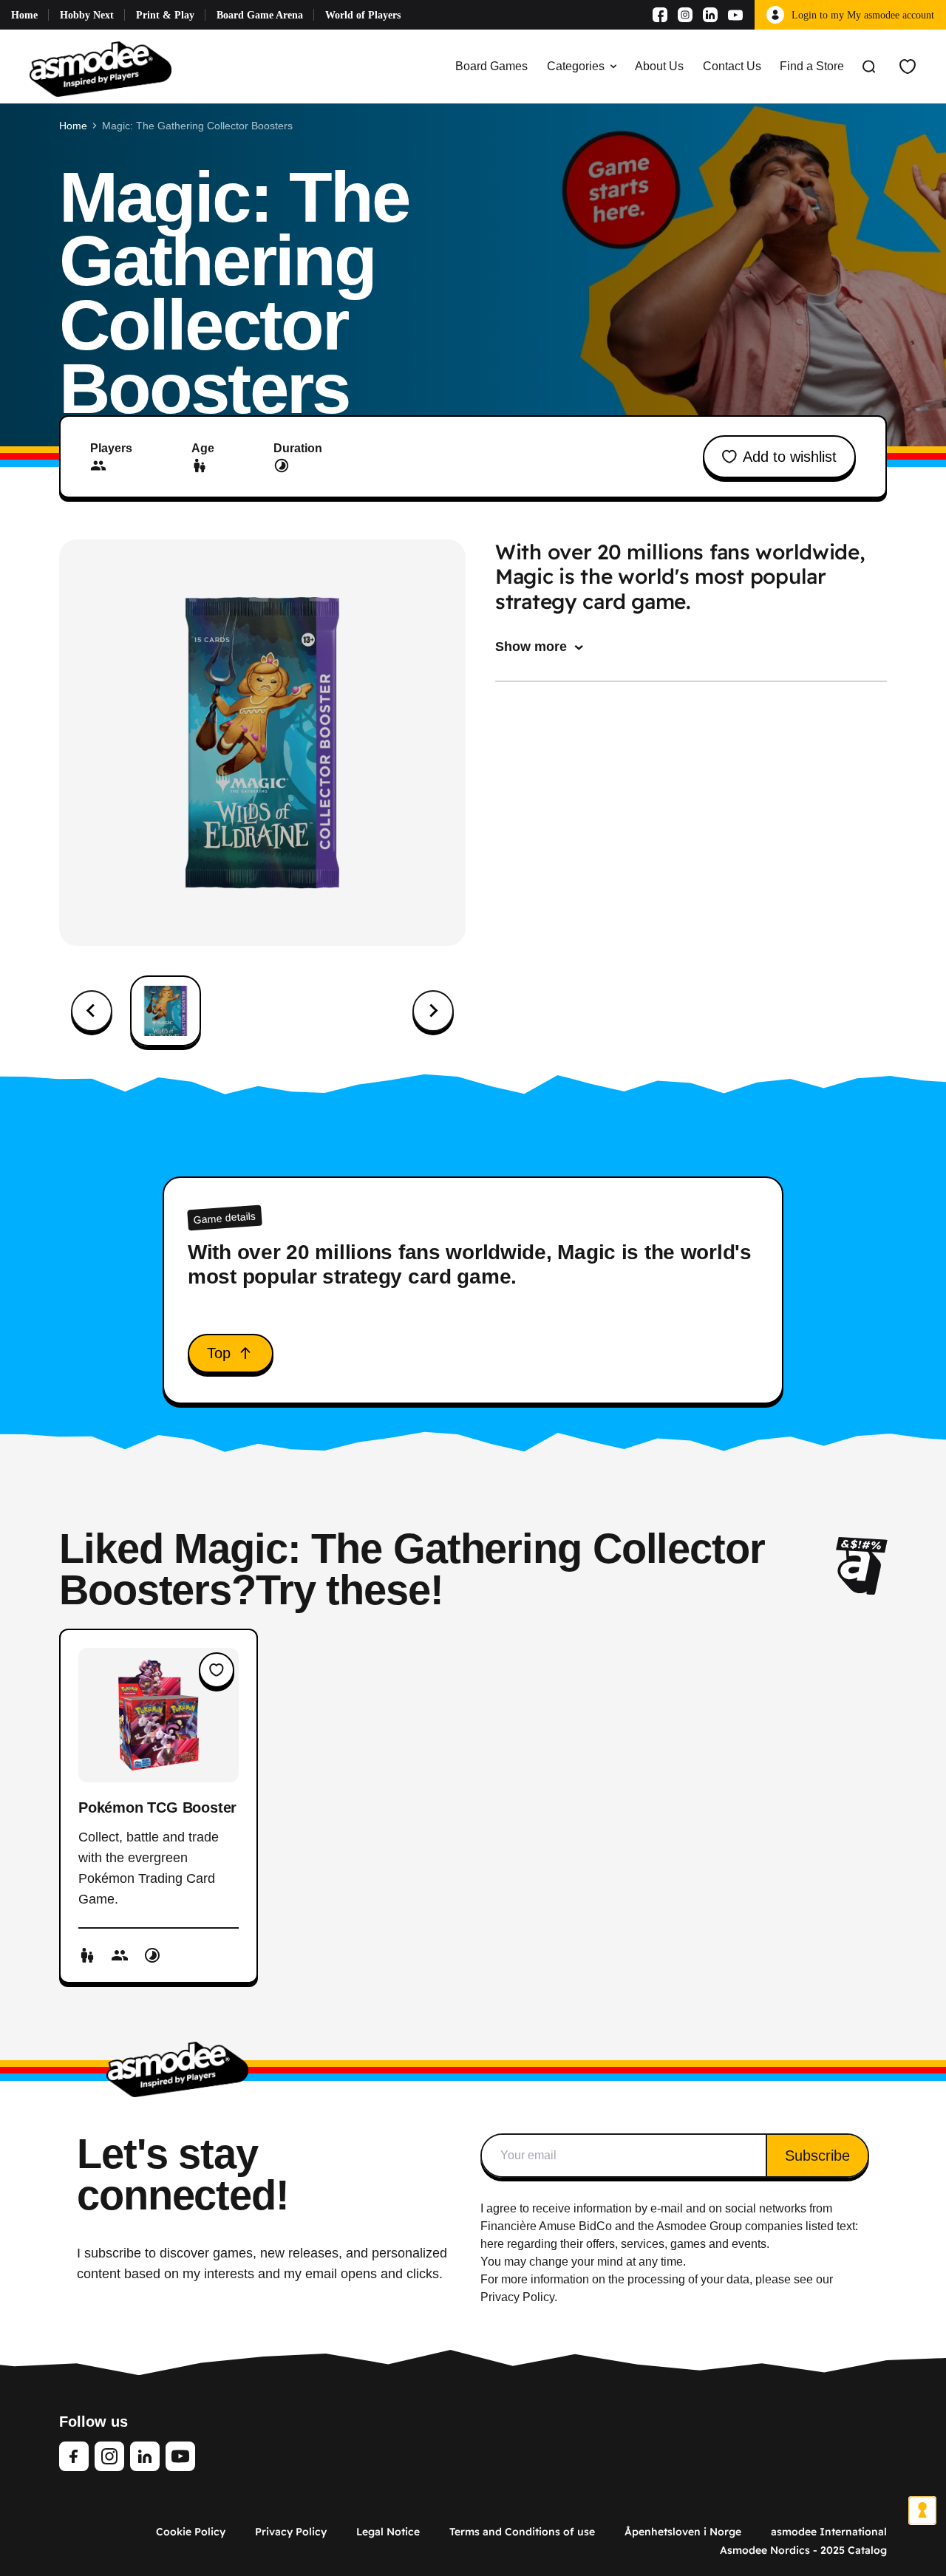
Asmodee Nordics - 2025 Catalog (803, 2550)
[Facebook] (660, 15)
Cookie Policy (191, 2532)
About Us (659, 66)
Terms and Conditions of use (522, 2532)
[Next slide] (433, 1011)
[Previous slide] (92, 1011)
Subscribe (817, 2156)
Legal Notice (388, 2532)
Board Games (491, 66)
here (492, 2244)
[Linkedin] (710, 15)
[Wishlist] (908, 67)
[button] (166, 1011)
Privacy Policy (291, 2532)
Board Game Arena (260, 15)
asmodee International (829, 2532)
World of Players (363, 15)
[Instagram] (685, 15)
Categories (576, 66)
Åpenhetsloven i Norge (683, 2532)
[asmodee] (101, 67)
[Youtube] (735, 15)
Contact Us (732, 66)
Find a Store (812, 66)
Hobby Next (87, 15)
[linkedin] (145, 2456)
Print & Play (165, 15)
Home (24, 15)
